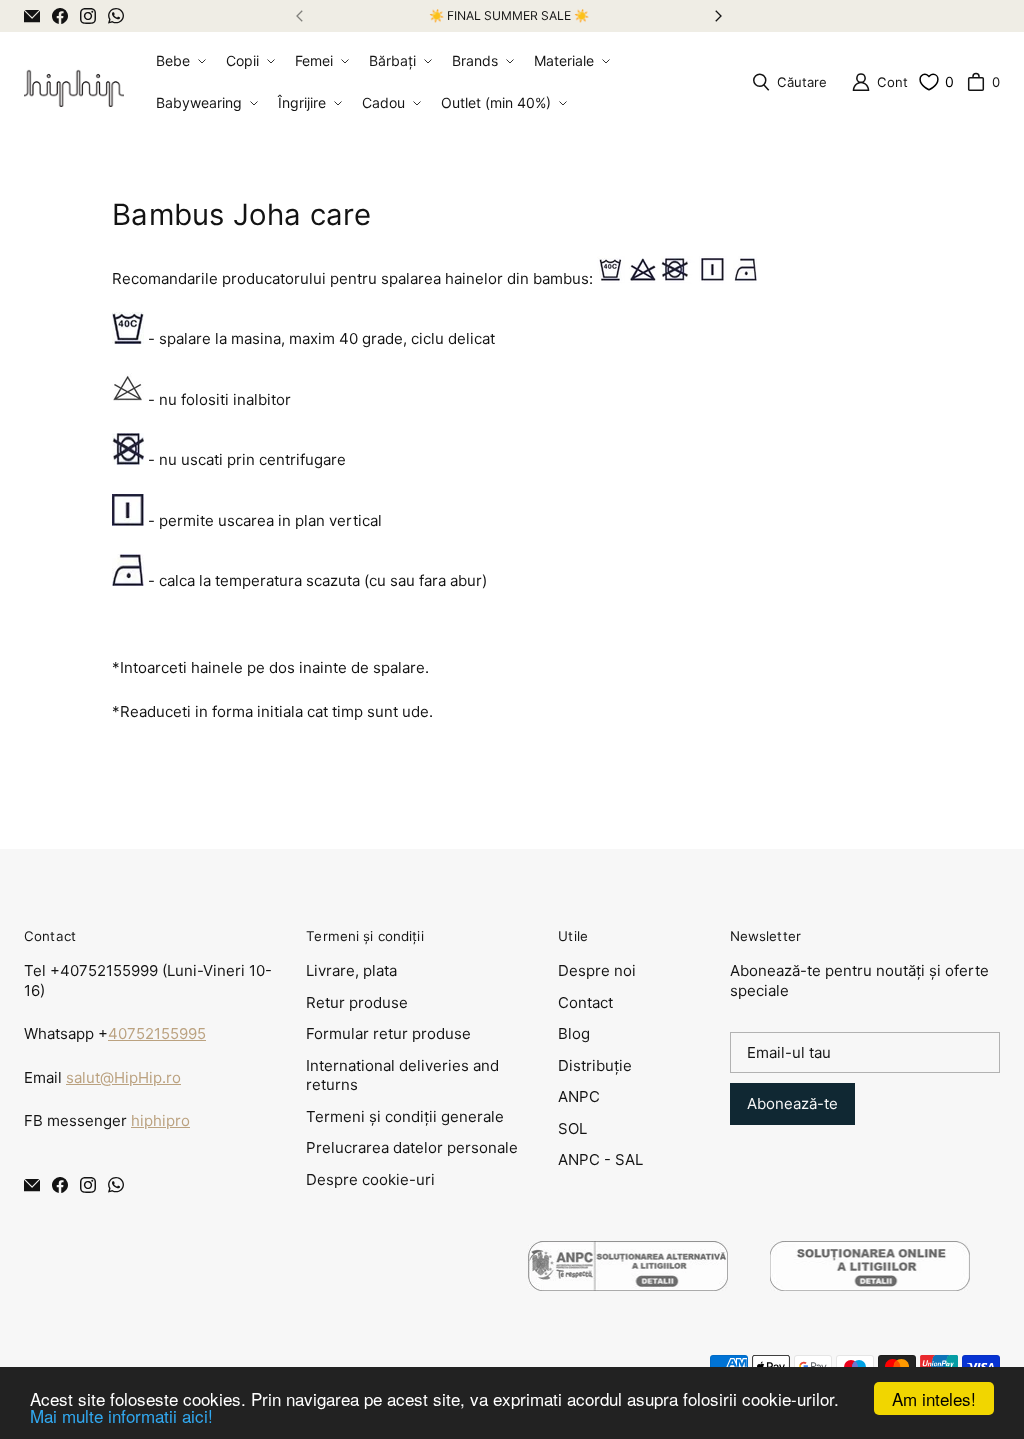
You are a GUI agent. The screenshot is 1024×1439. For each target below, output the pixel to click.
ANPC (579, 1096)
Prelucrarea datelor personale (412, 1147)
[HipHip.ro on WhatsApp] (116, 16)
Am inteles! (934, 1398)
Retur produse (357, 1002)
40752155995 (157, 1033)
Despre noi (597, 970)
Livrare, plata (351, 970)
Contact (585, 1002)
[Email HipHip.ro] (32, 16)
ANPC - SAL (600, 1159)
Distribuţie (595, 1065)
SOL (572, 1128)
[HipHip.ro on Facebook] (60, 16)
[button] (179, 61)
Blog (574, 1033)
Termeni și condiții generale (405, 1116)
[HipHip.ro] (74, 82)
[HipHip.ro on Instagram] (88, 16)
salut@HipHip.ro (123, 1077)
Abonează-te (792, 1103)
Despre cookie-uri (370, 1179)
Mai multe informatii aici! (121, 1415)
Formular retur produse (388, 1033)
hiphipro (160, 1120)
